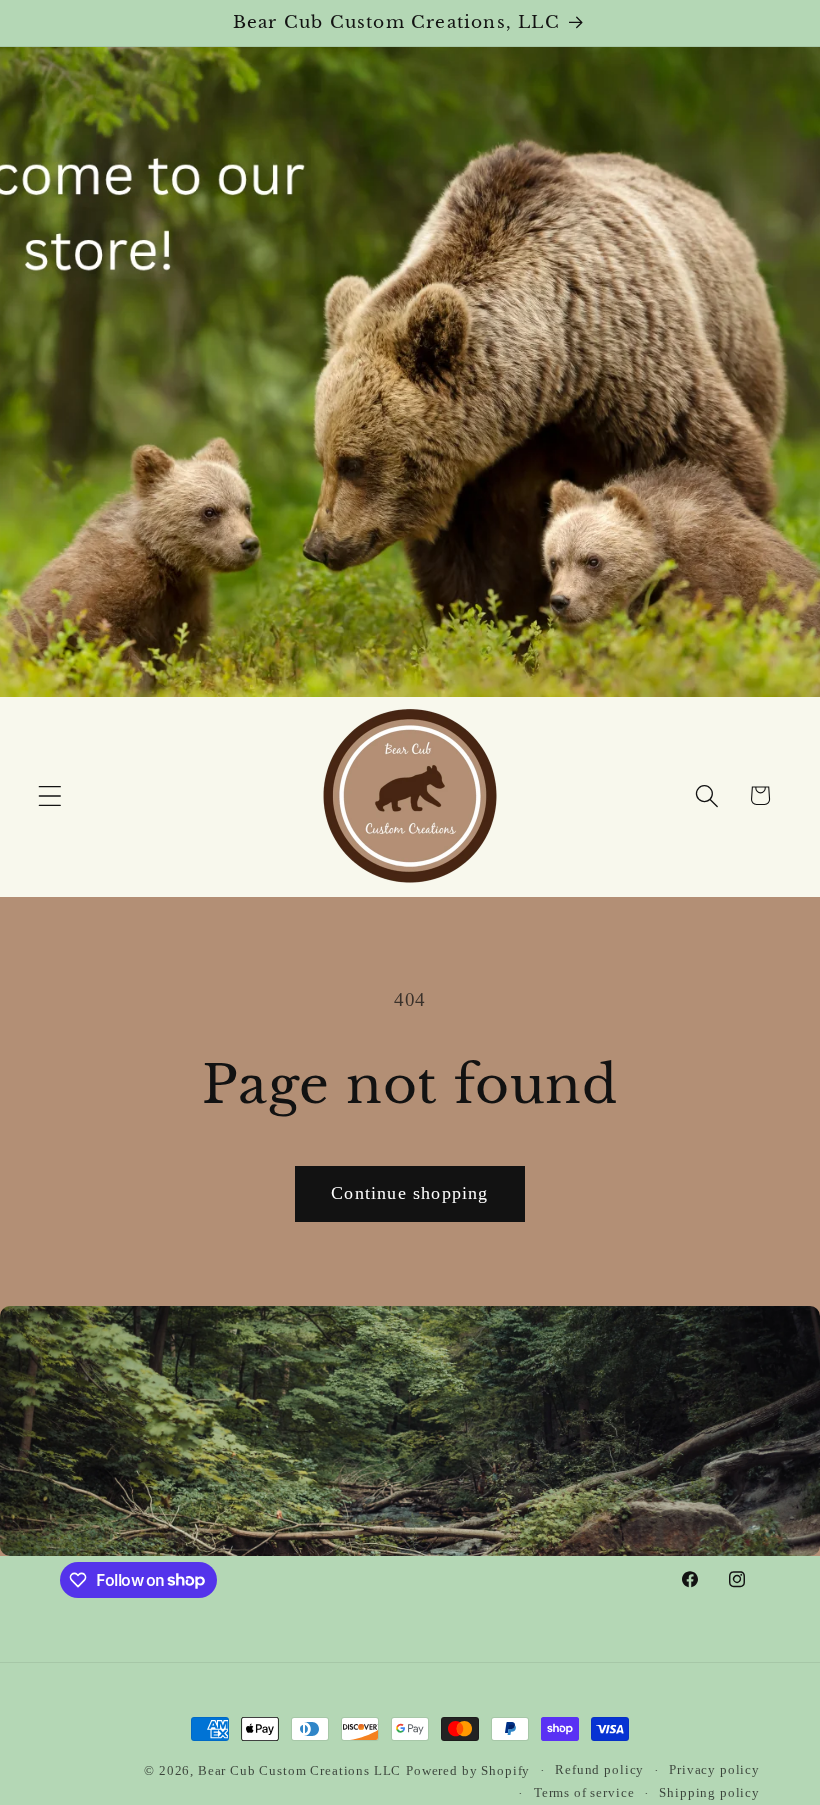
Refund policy (599, 1769)
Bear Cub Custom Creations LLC (299, 1770)
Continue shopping (409, 1193)
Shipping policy (709, 1792)
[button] (50, 795)
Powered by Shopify (468, 1770)
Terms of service (584, 1792)
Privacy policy (714, 1769)
